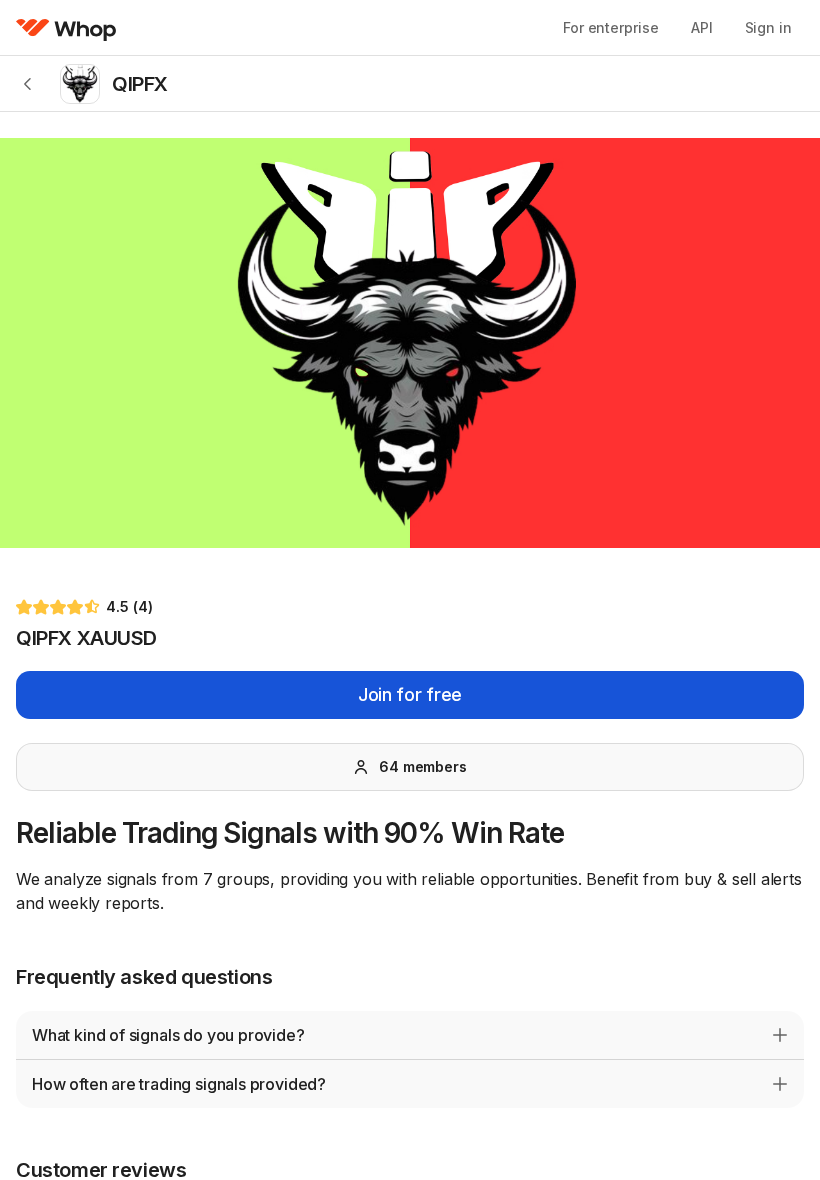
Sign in (768, 27)
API (702, 27)
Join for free (410, 694)
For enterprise (611, 27)
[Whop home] (66, 28)
